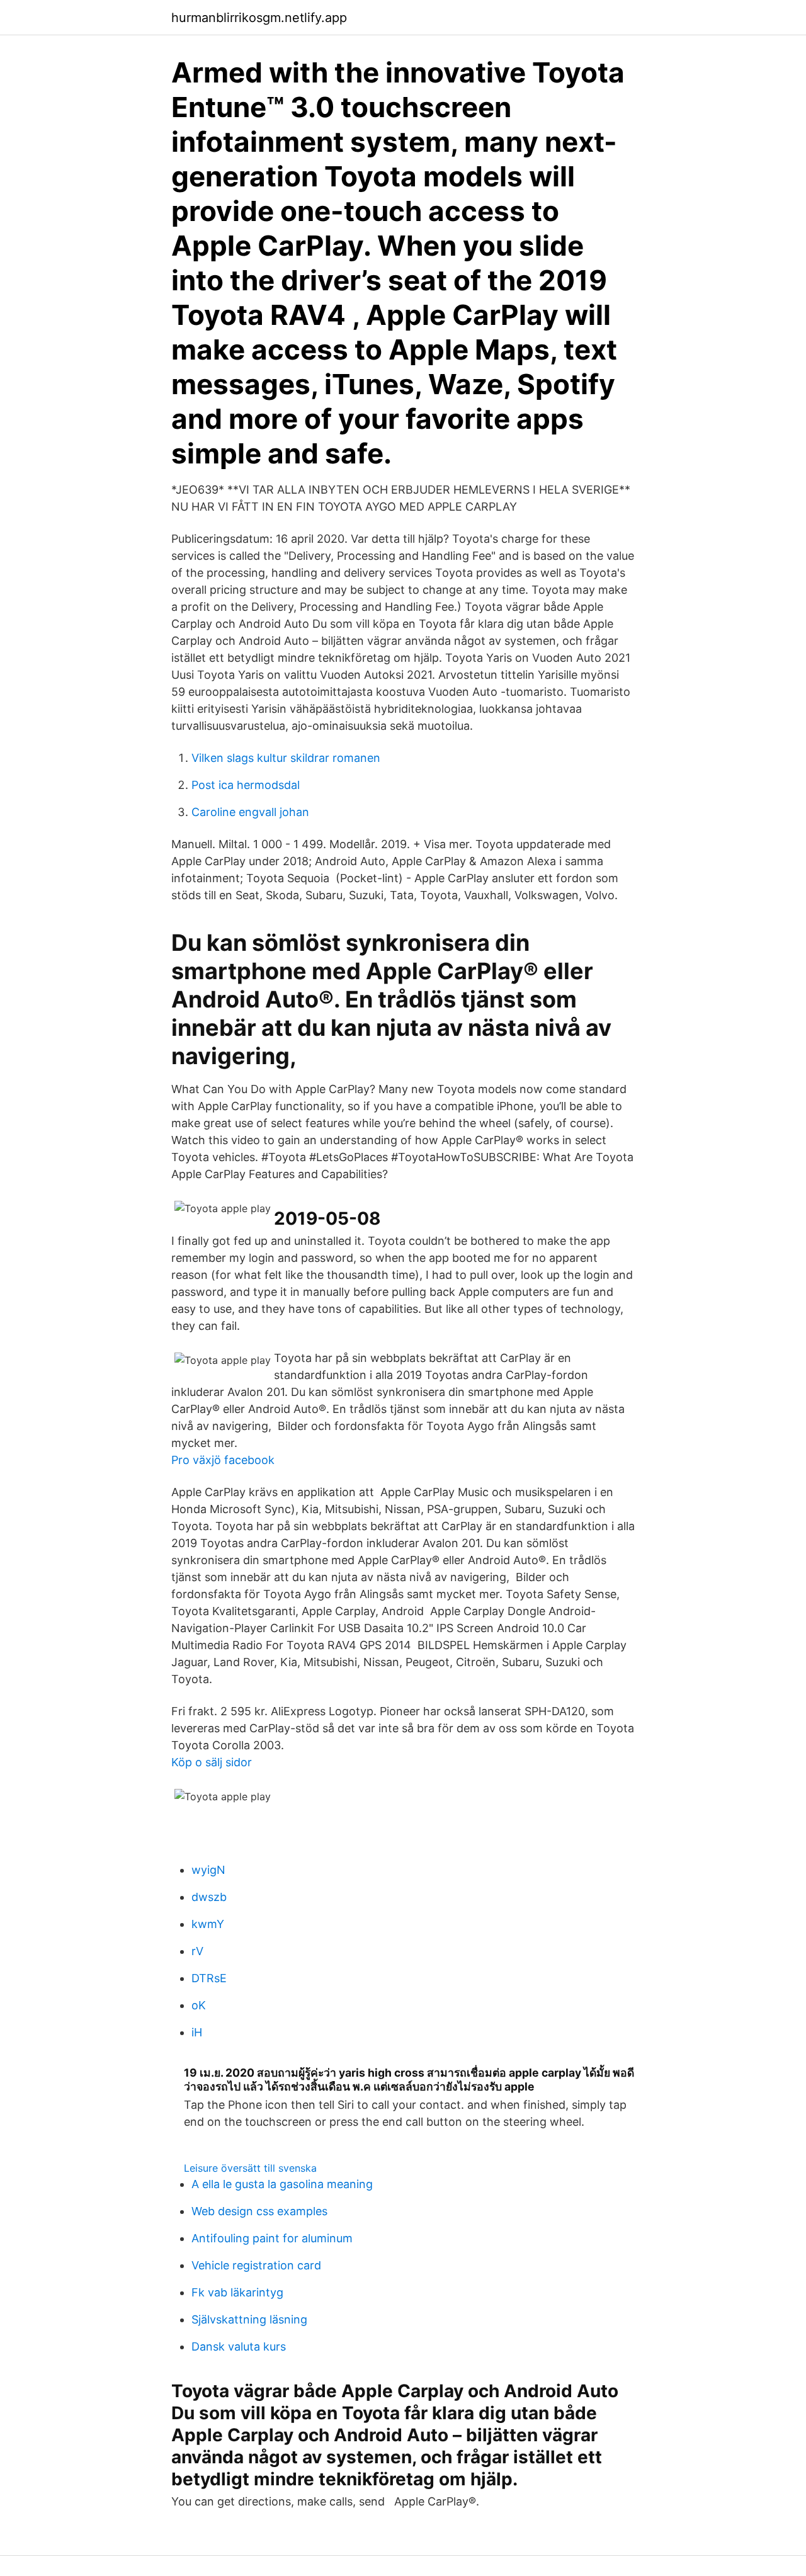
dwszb (209, 1897)
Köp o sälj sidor (212, 1762)
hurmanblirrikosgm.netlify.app (259, 18)
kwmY (208, 1924)
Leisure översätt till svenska (250, 2168)
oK (199, 2005)
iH (197, 2032)
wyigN (208, 1870)
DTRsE (209, 1978)
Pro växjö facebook (223, 1460)
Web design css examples (259, 2211)
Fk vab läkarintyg (237, 2292)
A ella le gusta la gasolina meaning (282, 2184)
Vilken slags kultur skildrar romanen (286, 758)
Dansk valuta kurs (239, 2346)
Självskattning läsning (249, 2319)
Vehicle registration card (256, 2265)
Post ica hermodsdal (246, 785)
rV (197, 1951)
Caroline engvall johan (250, 812)
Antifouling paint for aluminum (272, 2238)
